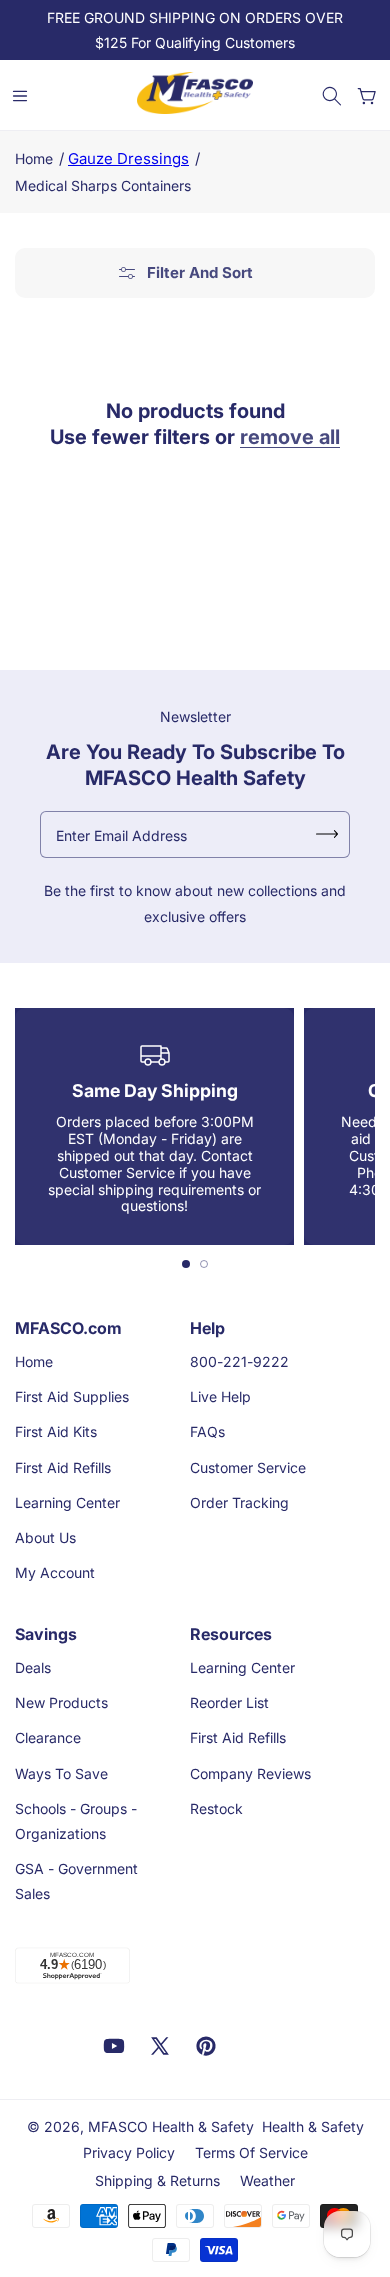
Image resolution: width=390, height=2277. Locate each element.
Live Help (220, 1396)
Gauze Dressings (128, 158)
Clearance (48, 1737)
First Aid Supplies (72, 1396)
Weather (267, 2180)
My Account (55, 1572)
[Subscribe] (327, 834)
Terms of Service (251, 2152)
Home (34, 158)
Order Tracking (239, 1502)
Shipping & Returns (157, 2180)
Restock (216, 1808)
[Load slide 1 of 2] (186, 1264)
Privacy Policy (129, 2152)
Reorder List (229, 1702)
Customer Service (248, 1467)
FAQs (207, 1431)
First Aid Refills (63, 1467)
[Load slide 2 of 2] (204, 1264)
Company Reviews (250, 1773)
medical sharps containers (103, 185)
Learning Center (67, 1502)
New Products (61, 1702)
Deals (33, 1667)
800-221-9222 (239, 1361)
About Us (45, 1537)
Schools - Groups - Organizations (76, 1821)
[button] (332, 96)
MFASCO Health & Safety (171, 2126)
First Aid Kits (56, 1431)
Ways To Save (61, 1773)
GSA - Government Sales (76, 1881)
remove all (290, 437)
